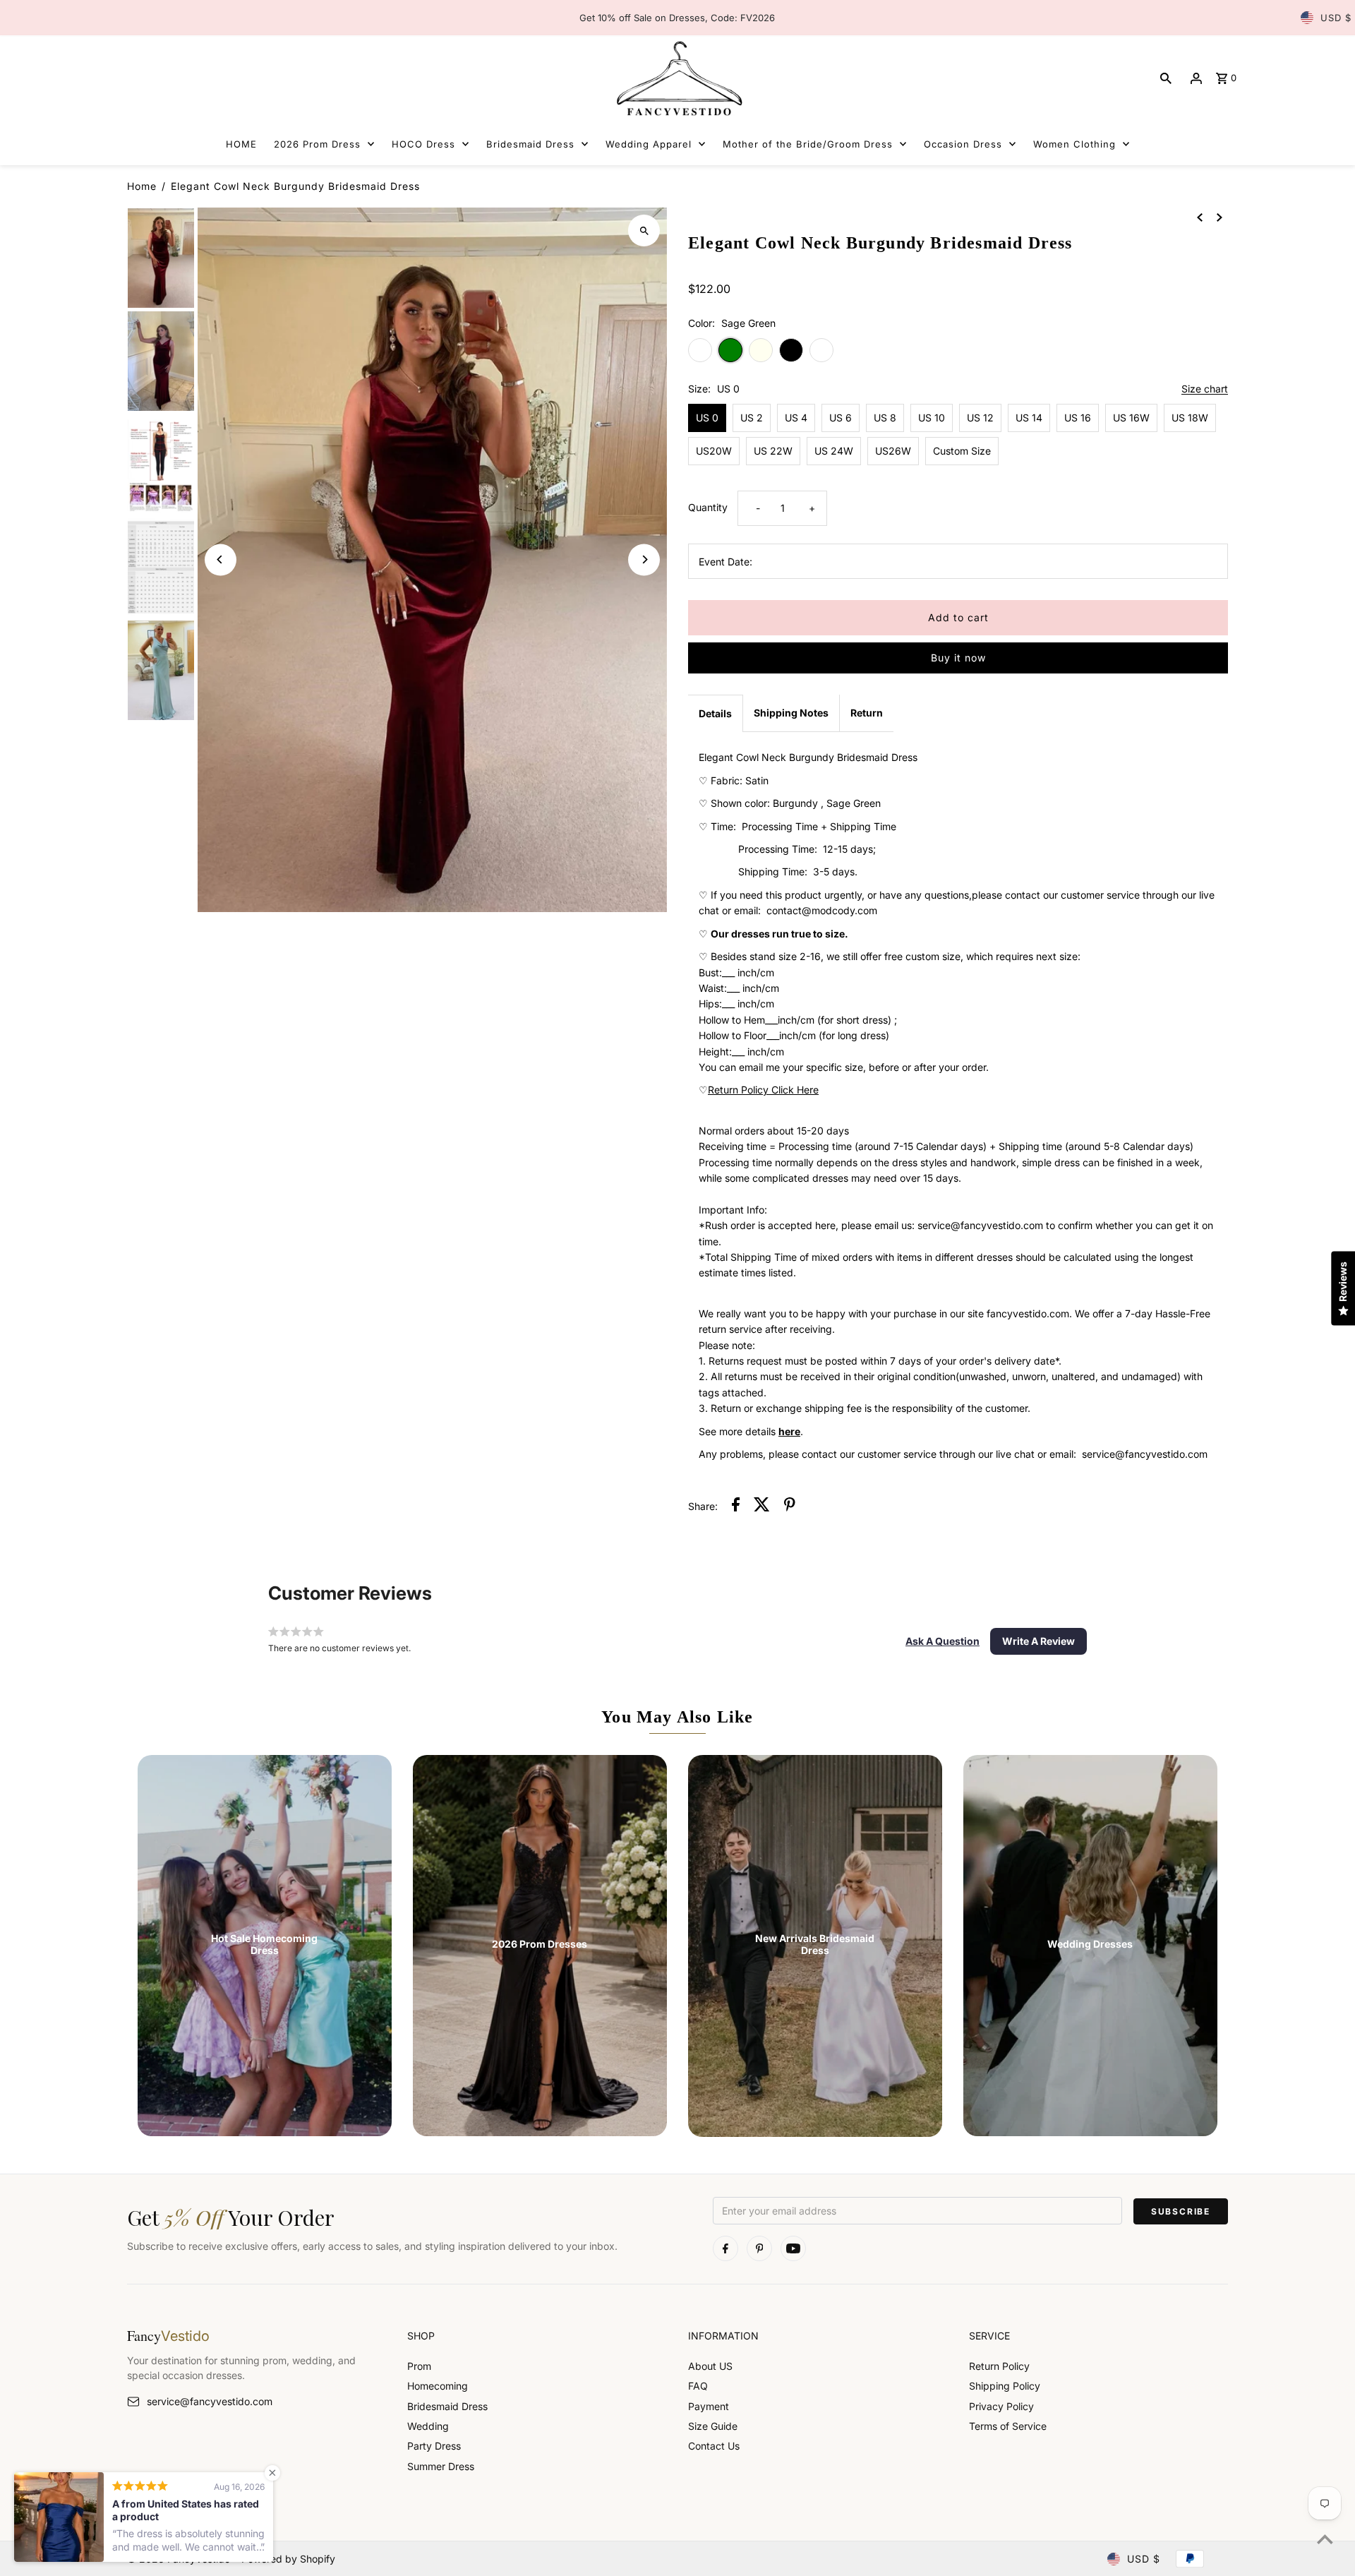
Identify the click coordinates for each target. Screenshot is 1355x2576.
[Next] (644, 559)
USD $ (1336, 18)
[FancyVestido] (677, 78)
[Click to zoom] (644, 230)
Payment (709, 2406)
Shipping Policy (1005, 2386)
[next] (1219, 217)
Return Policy (999, 2366)
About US (710, 2366)
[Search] (1166, 78)
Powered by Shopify (288, 2559)
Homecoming (438, 2386)
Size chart (1205, 389)
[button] (943, 1641)
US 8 (885, 418)
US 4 (796, 418)
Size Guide (713, 2426)
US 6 (841, 418)
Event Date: (725, 562)
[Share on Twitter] (762, 1506)
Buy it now (958, 658)
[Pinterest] (759, 2248)
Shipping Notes (791, 713)
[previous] (1200, 217)
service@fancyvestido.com (210, 2401)
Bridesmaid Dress (447, 2406)
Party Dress (434, 2446)
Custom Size (962, 451)
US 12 (980, 418)
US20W (714, 451)
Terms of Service (1008, 2426)
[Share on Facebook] (736, 1506)
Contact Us (714, 2446)
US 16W (1131, 418)
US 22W (773, 451)
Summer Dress (441, 2466)
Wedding (428, 2426)
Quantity (708, 507)
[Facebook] (725, 2248)
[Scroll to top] (1325, 2539)
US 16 (1078, 418)
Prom (419, 2366)
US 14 (1029, 418)
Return (867, 713)
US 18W (1190, 418)
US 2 (752, 418)
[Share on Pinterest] (790, 1506)
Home (142, 186)
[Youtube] (793, 2248)
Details (715, 713)
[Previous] (221, 559)
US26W (893, 451)
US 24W (834, 451)
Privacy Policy (1001, 2406)
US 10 (932, 418)
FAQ (698, 2386)
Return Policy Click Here (763, 1090)
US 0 (707, 418)
